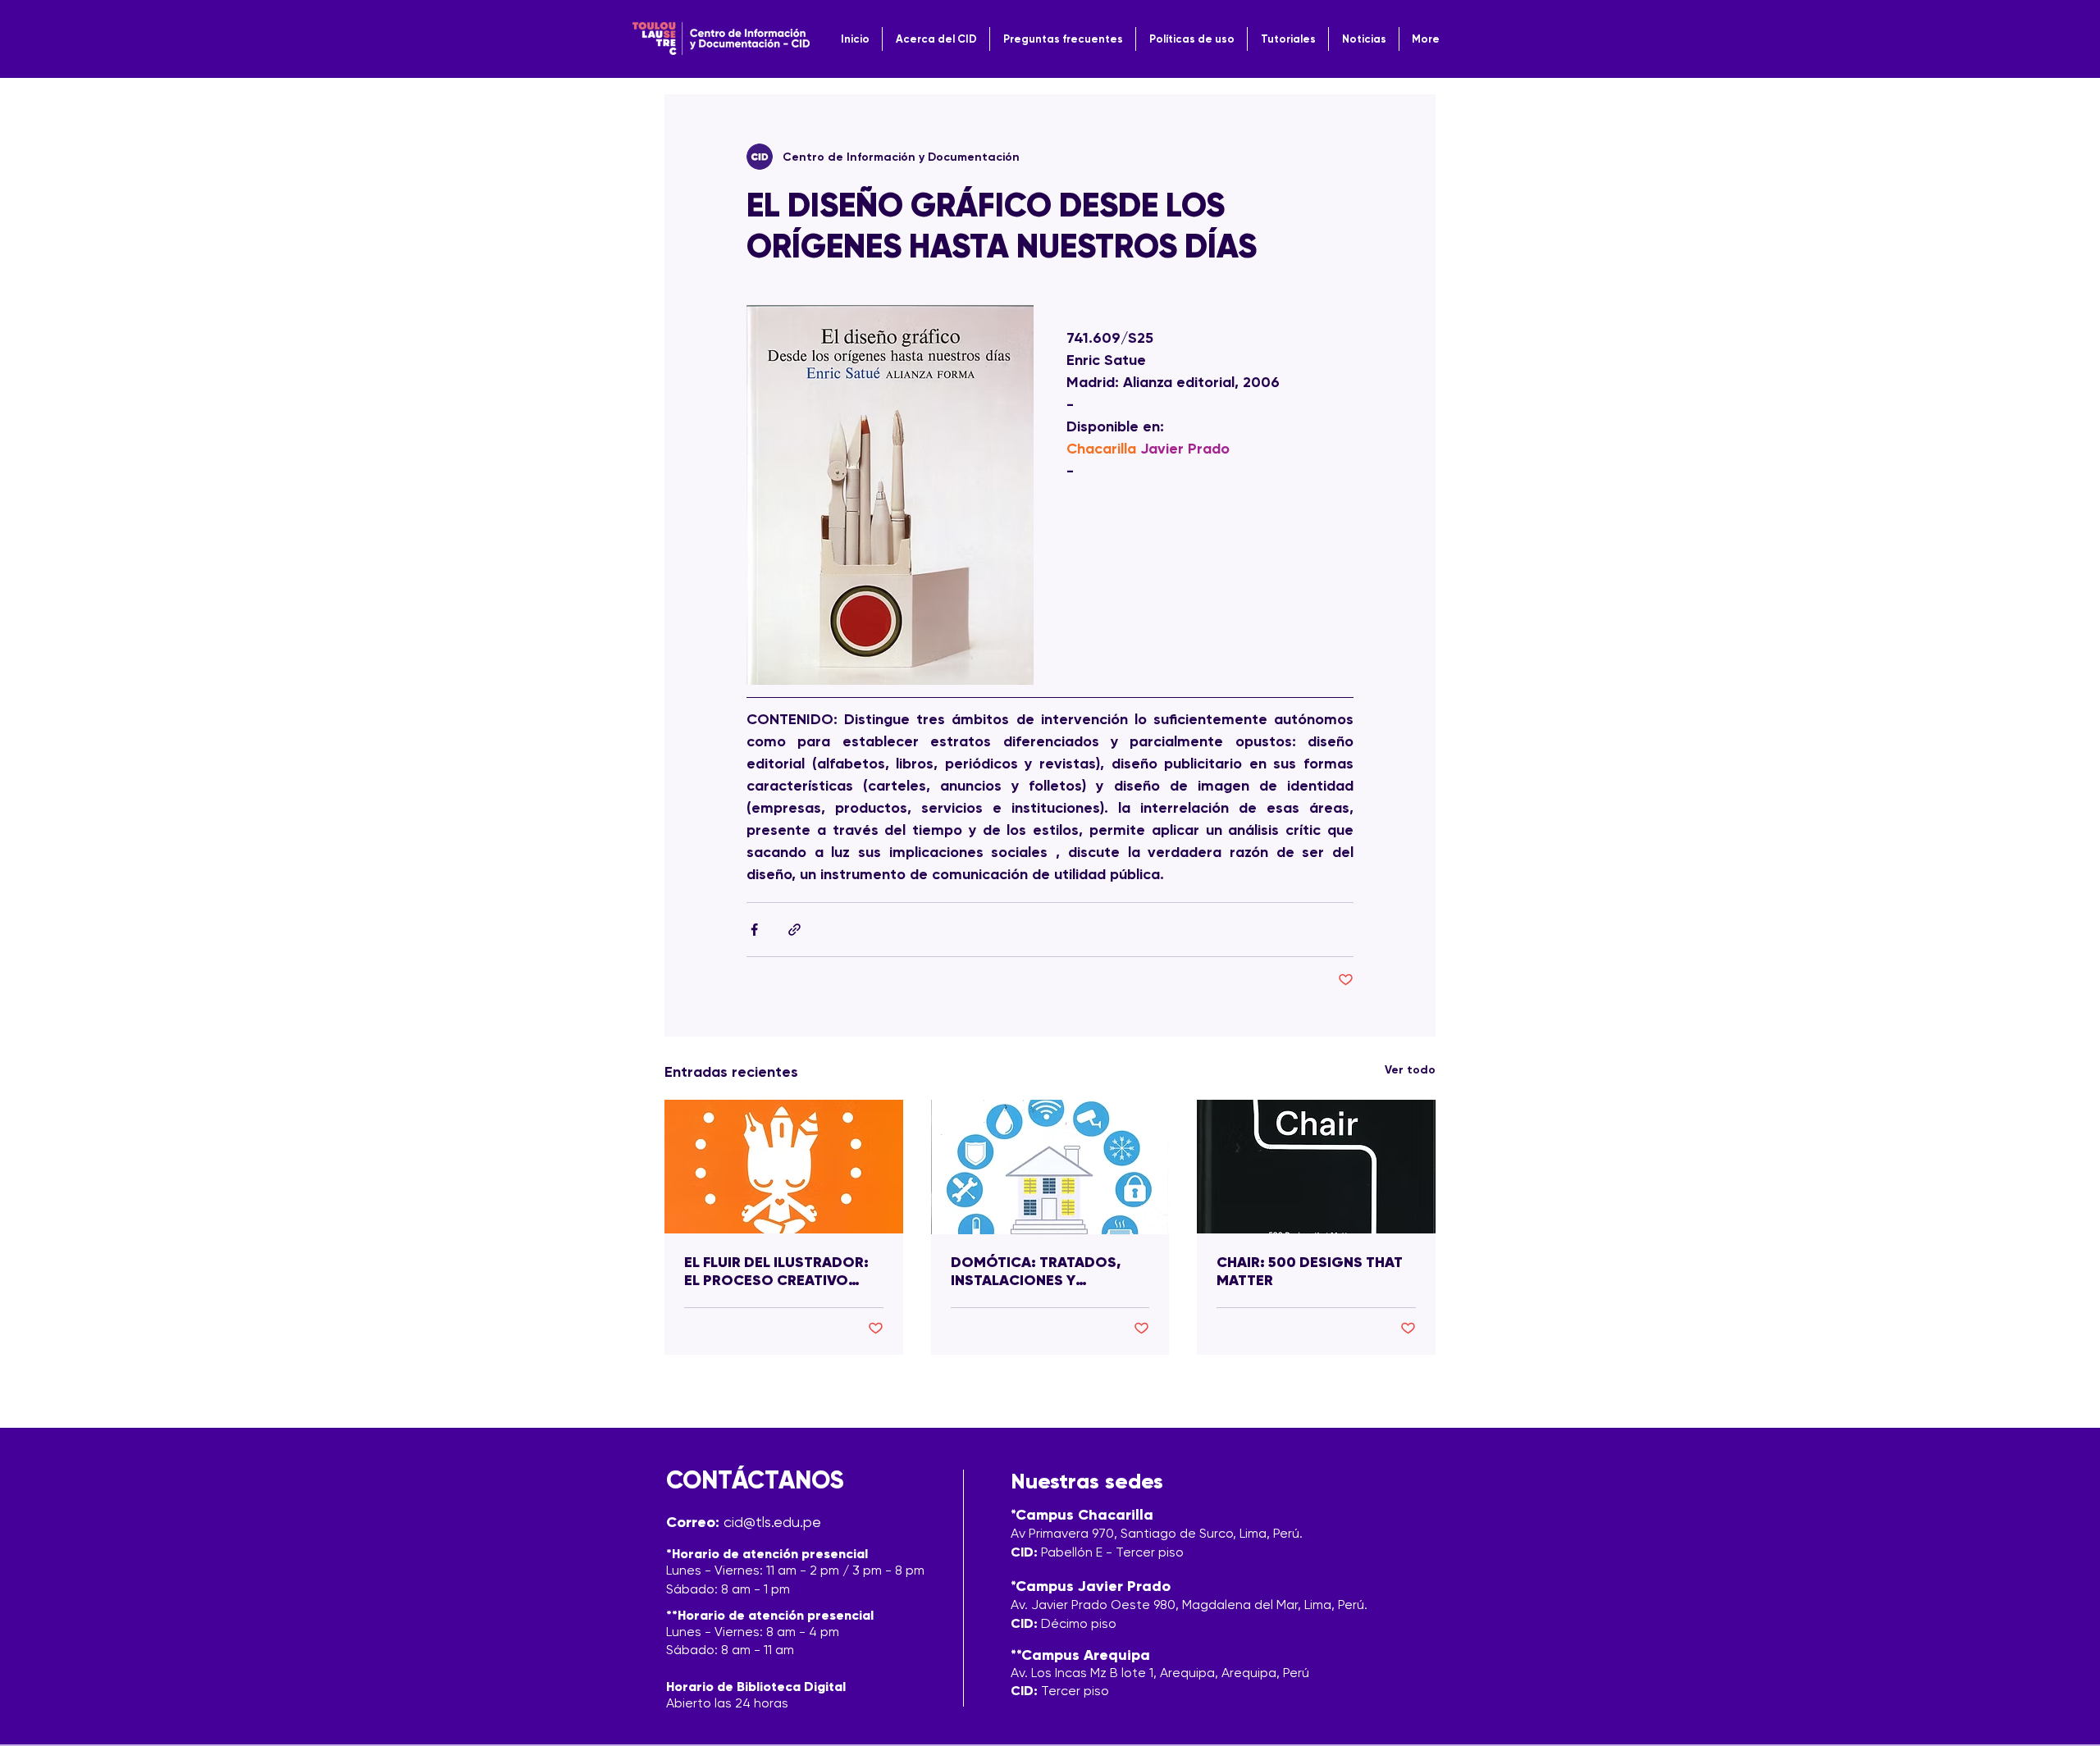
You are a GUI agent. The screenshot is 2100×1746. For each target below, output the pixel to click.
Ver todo (1410, 1070)
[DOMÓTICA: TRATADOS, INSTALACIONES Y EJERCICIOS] (1050, 1167)
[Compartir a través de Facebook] (754, 930)
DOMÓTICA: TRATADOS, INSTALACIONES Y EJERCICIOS (1036, 1271)
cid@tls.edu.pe (772, 1522)
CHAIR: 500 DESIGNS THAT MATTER (1310, 1271)
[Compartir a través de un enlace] (794, 930)
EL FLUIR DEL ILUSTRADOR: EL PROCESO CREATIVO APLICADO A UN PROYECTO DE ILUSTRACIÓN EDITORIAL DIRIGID (781, 1271)
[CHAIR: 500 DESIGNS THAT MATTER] (1316, 1167)
